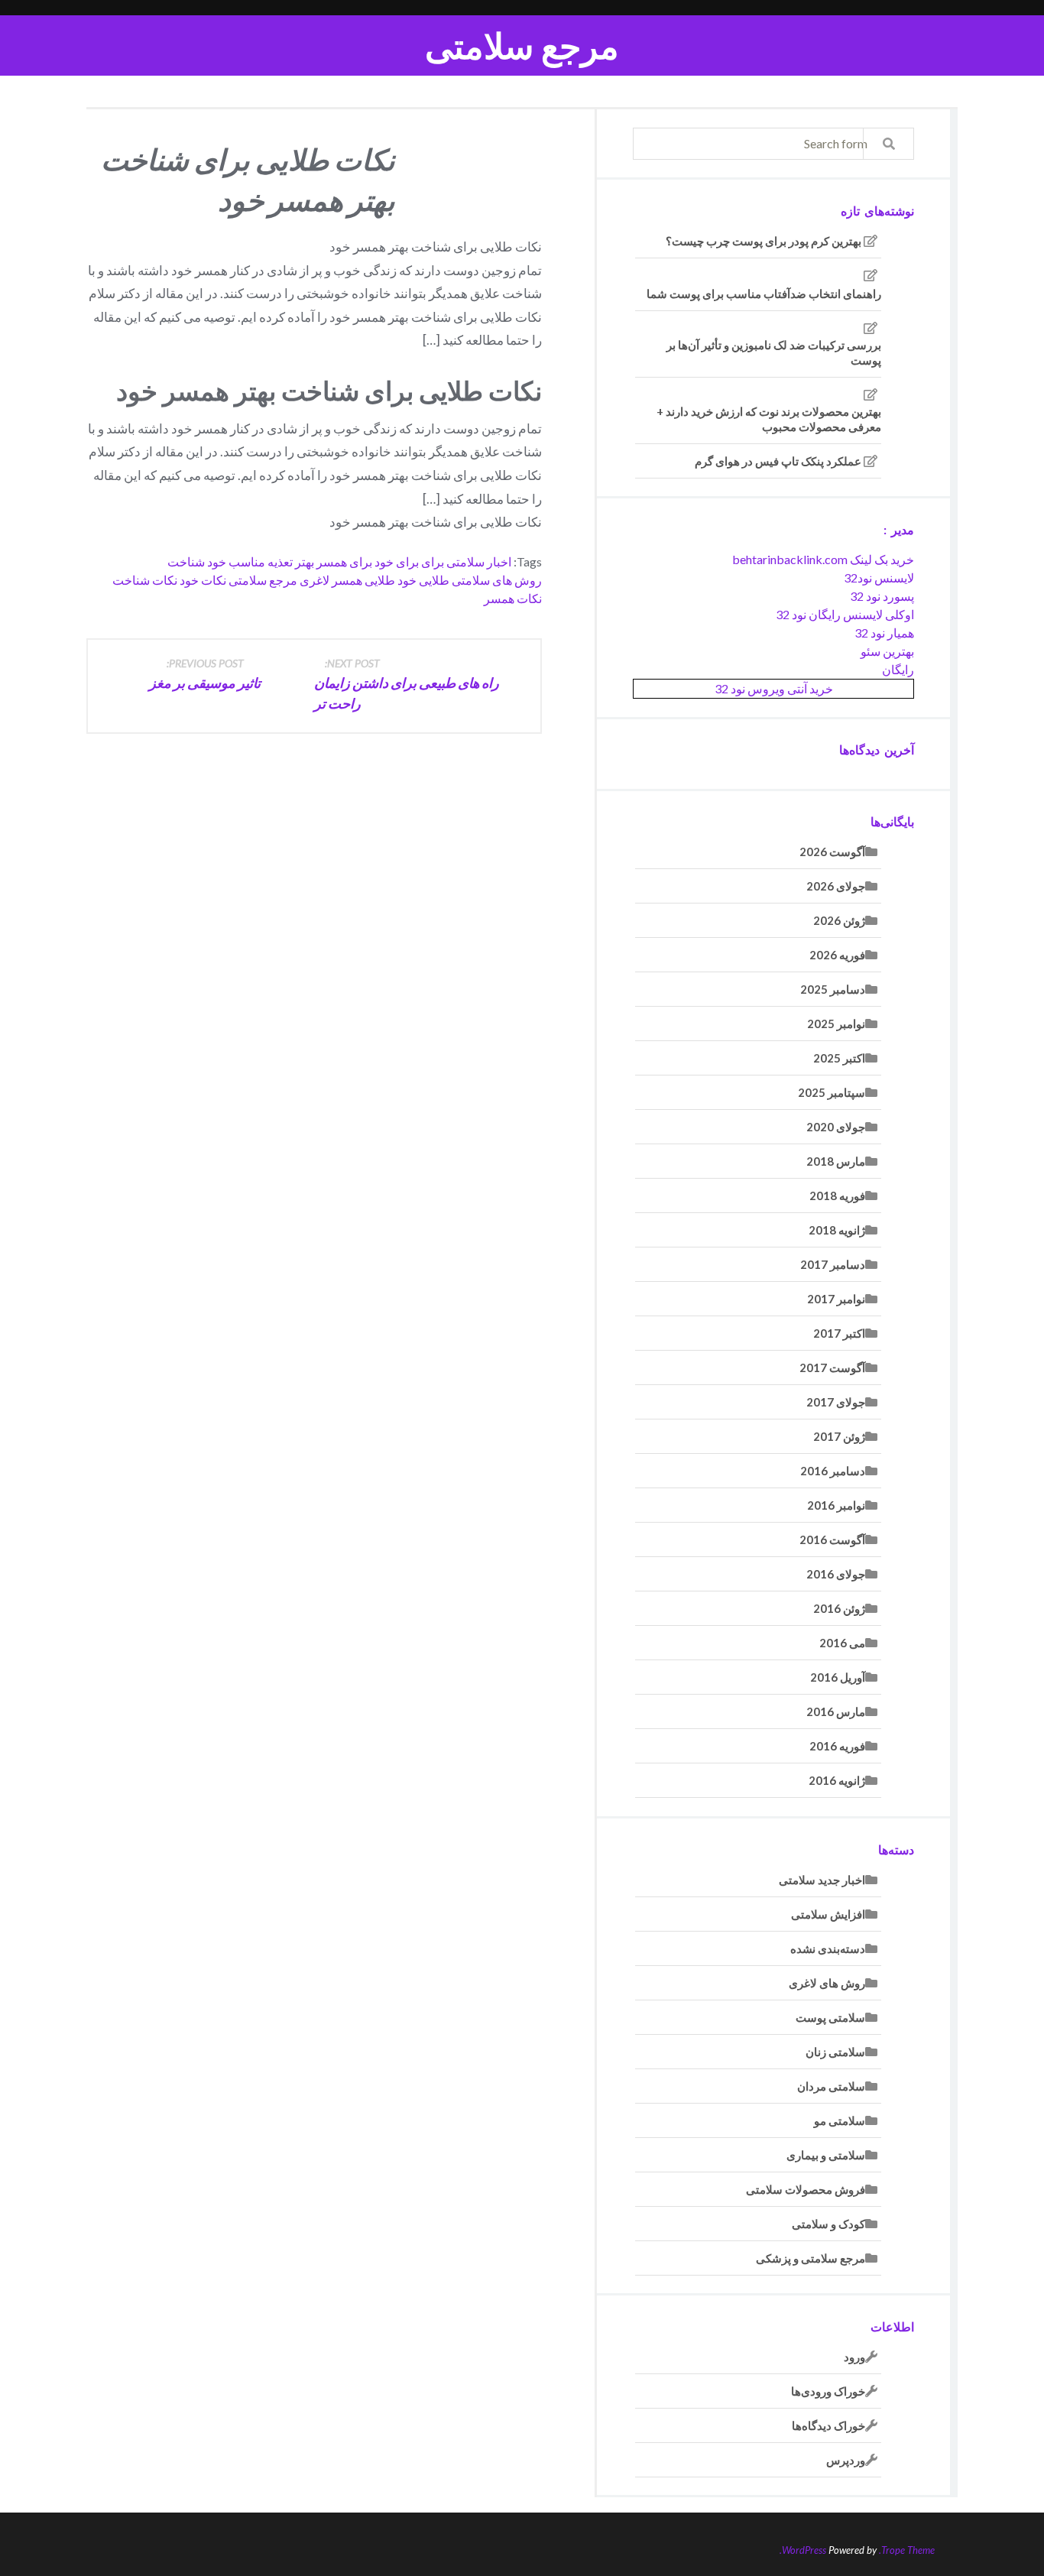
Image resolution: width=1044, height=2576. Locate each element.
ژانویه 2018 (837, 1230)
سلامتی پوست (830, 2017)
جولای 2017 (836, 1402)
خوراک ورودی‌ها (828, 2391)
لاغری (314, 580)
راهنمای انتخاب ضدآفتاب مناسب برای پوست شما (764, 294)
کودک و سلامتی (828, 2224)
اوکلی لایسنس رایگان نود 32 (845, 614)
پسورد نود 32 (882, 596)
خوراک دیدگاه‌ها (828, 2425)
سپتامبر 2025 (832, 1092)
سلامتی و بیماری (826, 2155)
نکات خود (203, 580)
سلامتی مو (840, 2120)
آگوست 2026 (832, 852)
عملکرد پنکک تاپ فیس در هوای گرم (778, 461)
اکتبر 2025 (839, 1058)
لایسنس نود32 (879, 577)
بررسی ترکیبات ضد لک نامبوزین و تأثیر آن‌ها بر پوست (774, 352)
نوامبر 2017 (836, 1299)
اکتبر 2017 (839, 1333)
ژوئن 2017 (839, 1436)
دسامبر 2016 (833, 1471)
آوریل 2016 (838, 1677)
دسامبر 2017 (833, 1264)
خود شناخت (197, 561)
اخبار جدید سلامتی (822, 1880)
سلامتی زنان (835, 2052)
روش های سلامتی (497, 580)
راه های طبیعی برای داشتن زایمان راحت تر (407, 684)
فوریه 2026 (837, 955)
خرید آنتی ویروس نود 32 (774, 688)
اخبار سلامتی (479, 561)
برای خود (397, 561)
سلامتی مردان (831, 2086)
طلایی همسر (363, 580)
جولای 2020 (836, 1127)
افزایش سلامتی (828, 1914)
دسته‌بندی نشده (828, 1948)
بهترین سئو (887, 651)
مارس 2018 (836, 1161)
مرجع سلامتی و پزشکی (811, 2258)
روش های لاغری (827, 1983)
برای (433, 561)
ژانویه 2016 (837, 1780)
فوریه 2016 (837, 1746)
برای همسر (344, 561)
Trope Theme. (907, 2550)
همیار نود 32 (884, 633)
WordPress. (803, 2550)
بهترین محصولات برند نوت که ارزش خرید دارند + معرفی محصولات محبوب (769, 419)
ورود (854, 2357)
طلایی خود (423, 580)
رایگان (898, 669)
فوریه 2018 (837, 1196)
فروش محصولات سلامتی (806, 2189)
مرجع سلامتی (522, 45)
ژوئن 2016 (839, 1608)
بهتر (305, 561)
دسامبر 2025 (833, 989)
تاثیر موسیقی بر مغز (205, 674)
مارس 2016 (836, 1711)
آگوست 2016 (832, 1539)
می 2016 (842, 1643)
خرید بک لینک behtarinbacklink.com (823, 559)
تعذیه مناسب (261, 561)
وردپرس (846, 2460)
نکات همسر (513, 598)
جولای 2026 (836, 886)
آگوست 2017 (832, 1367)
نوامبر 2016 (836, 1505)
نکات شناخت (145, 580)
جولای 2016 (836, 1574)
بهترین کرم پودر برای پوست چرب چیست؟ (764, 241)
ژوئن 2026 (839, 920)
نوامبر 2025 (836, 1024)
